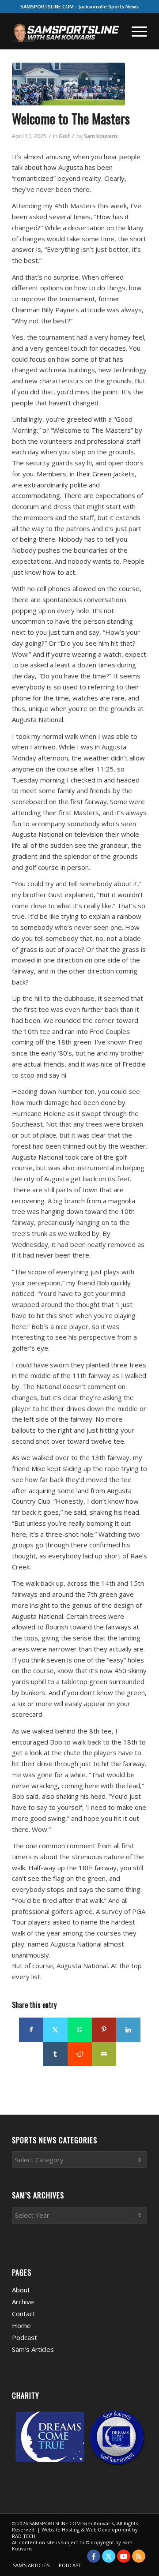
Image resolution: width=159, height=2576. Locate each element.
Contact (24, 2314)
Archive (23, 2302)
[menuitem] (135, 31)
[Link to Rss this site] (139, 2556)
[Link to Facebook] (94, 2556)
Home (21, 2325)
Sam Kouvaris (101, 136)
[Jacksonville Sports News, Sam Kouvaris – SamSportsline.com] (66, 31)
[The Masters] (68, 84)
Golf (64, 136)
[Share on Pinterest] (104, 2030)
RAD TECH (24, 2536)
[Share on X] (55, 2030)
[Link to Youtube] (124, 2556)
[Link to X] (109, 2556)
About (21, 2290)
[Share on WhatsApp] (80, 2030)
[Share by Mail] (104, 2054)
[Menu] (135, 31)
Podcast (25, 2337)
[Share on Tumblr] (55, 2054)
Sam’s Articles (33, 2349)
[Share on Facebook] (31, 2030)
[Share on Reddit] (80, 2054)
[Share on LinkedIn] (128, 2030)
